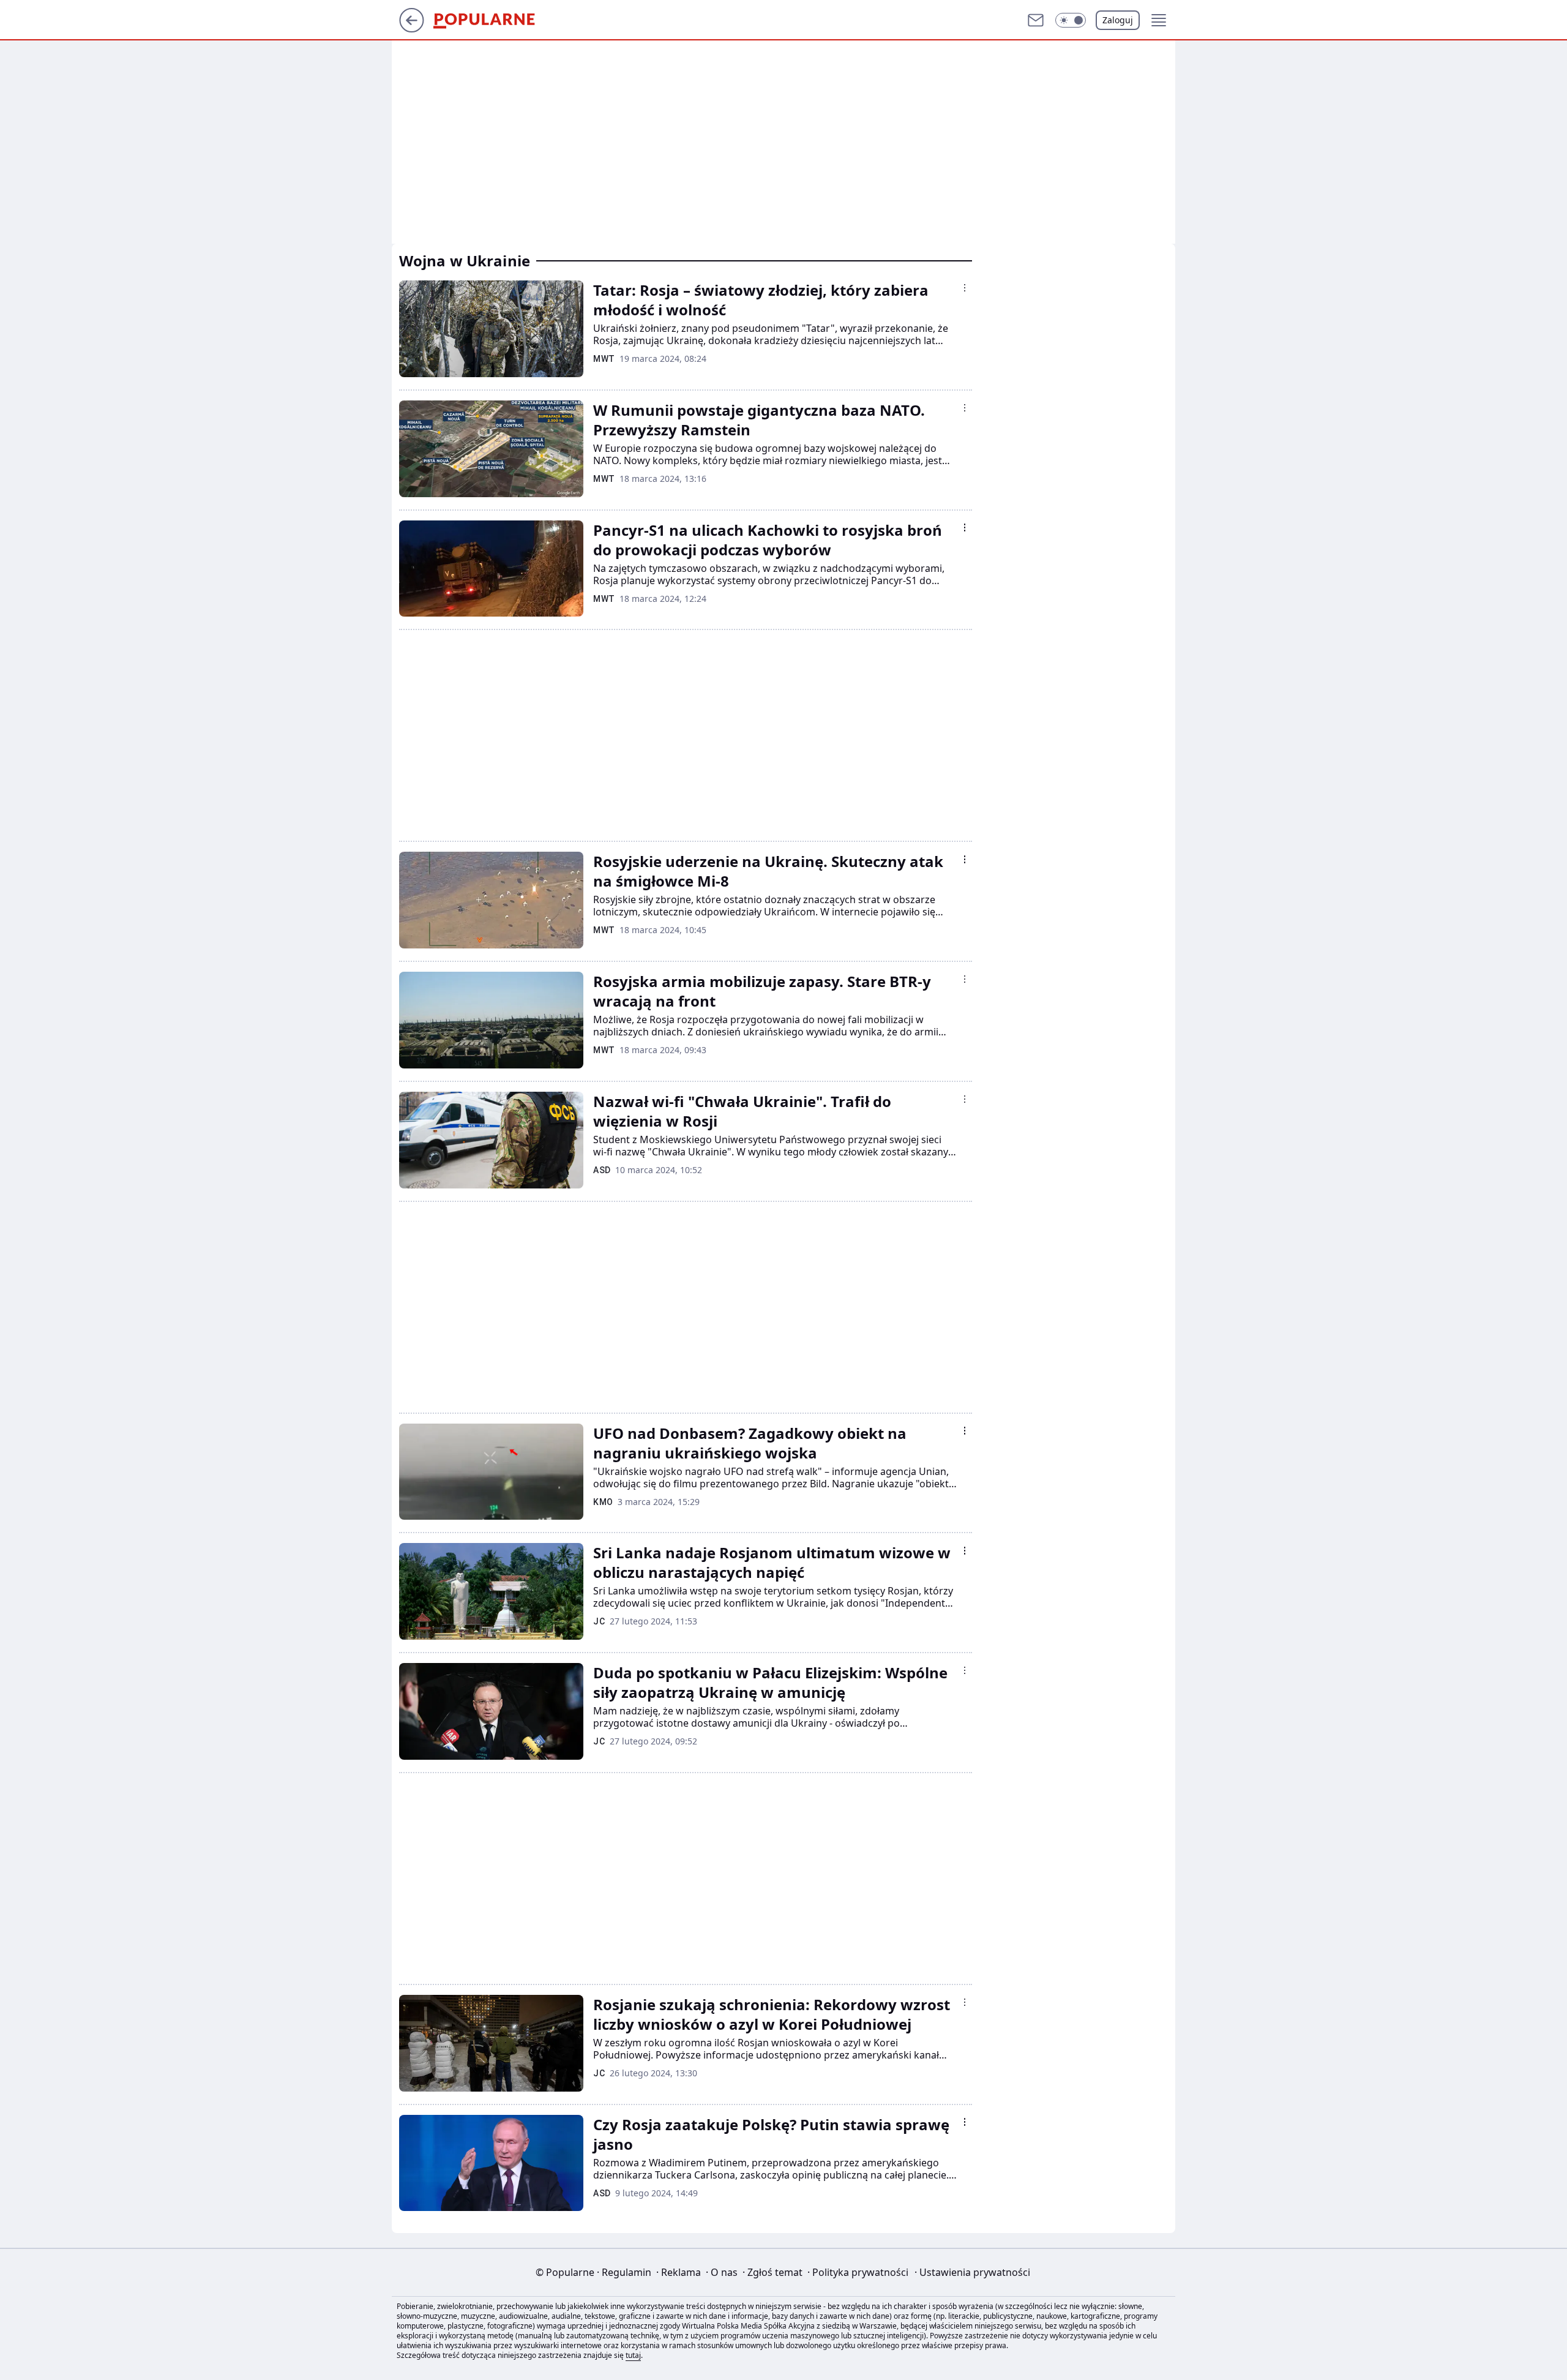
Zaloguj (1118, 20)
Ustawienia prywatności (972, 2272)
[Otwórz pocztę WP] (1036, 20)
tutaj (633, 2355)
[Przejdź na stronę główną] (412, 29)
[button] (1071, 20)
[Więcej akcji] (965, 288)
